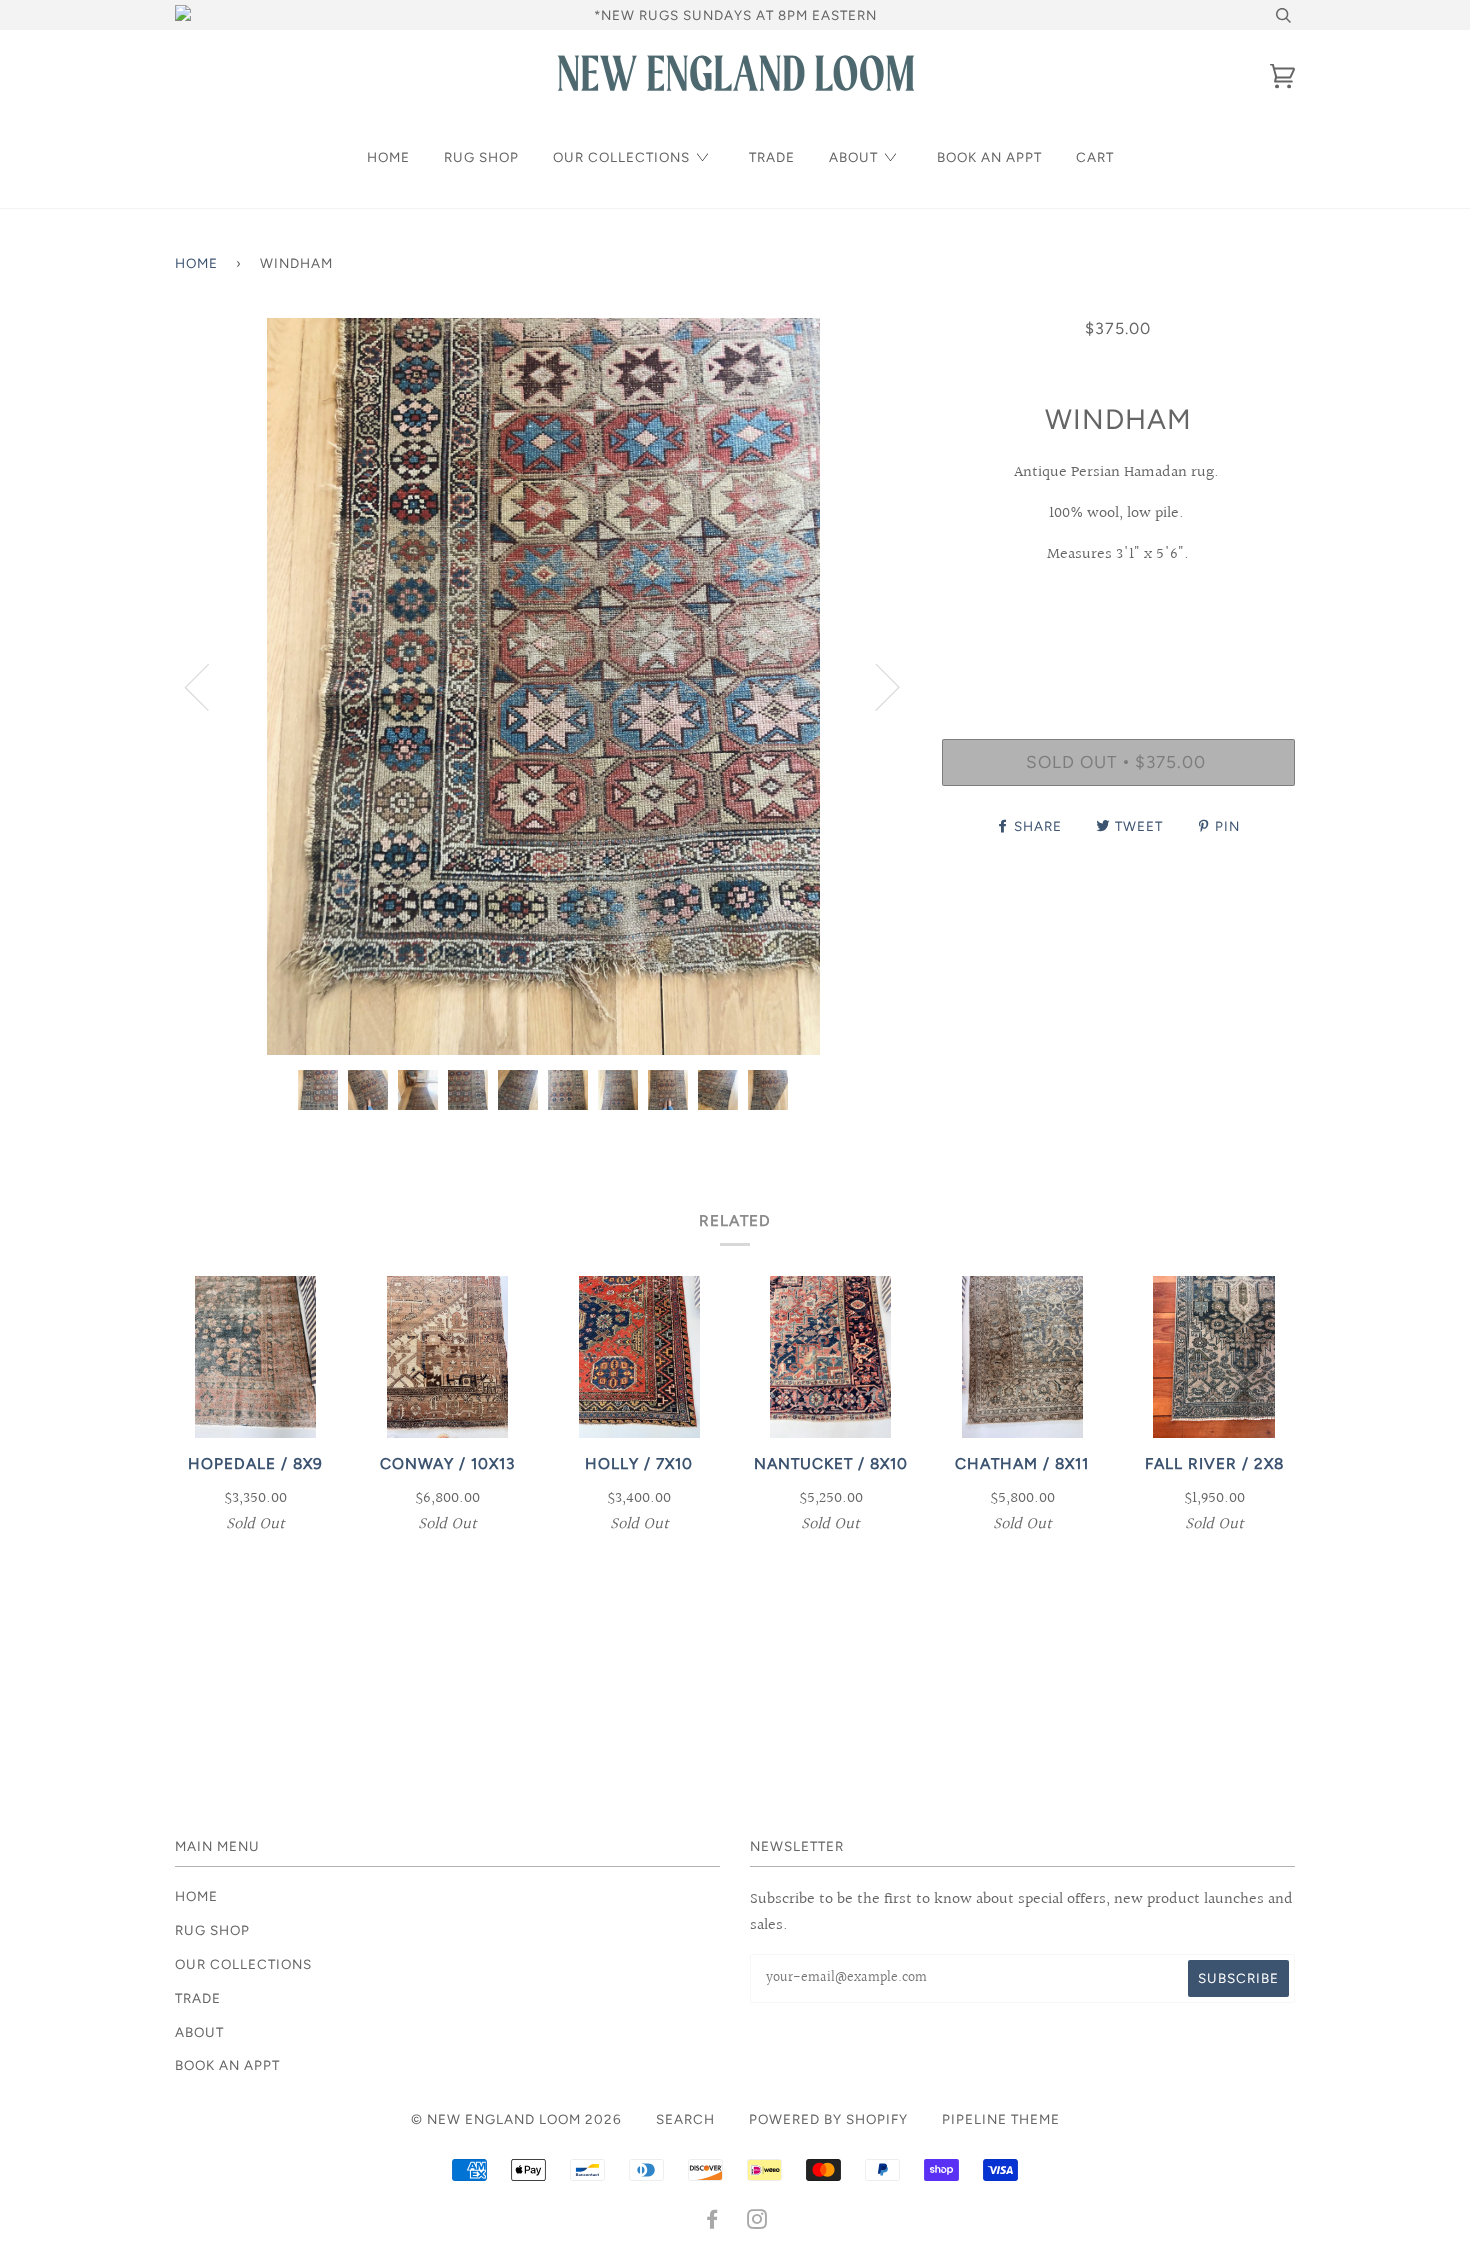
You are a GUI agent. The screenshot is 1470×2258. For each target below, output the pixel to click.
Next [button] (875, 686)
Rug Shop (481, 157)
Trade (772, 157)
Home (388, 157)
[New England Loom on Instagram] (757, 2222)
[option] (543, 686)
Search (685, 2119)
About (853, 157)
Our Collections (621, 157)
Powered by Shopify (828, 2119)
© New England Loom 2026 (516, 2119)
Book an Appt (989, 157)
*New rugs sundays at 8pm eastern (735, 15)
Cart (1095, 157)
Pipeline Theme (1001, 2119)
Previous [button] (209, 686)
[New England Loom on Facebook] (712, 2222)
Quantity (1118, 656)
